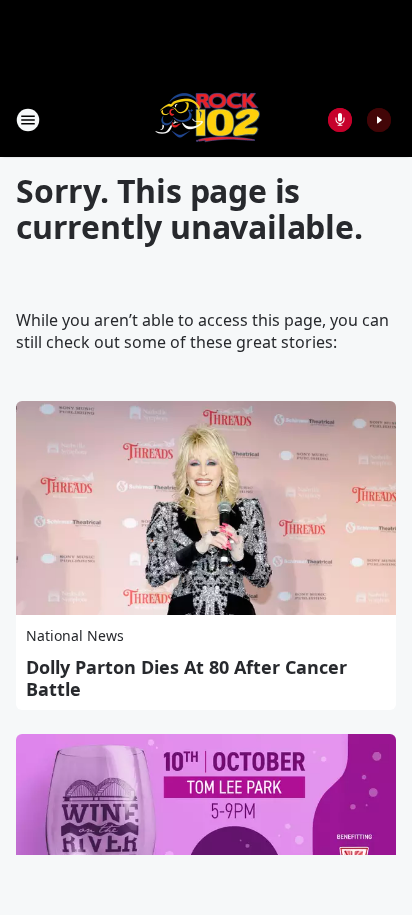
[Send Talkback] (340, 120)
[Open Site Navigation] (28, 120)
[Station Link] (206, 119)
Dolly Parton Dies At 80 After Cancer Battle (186, 678)
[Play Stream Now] (379, 120)
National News (75, 635)
